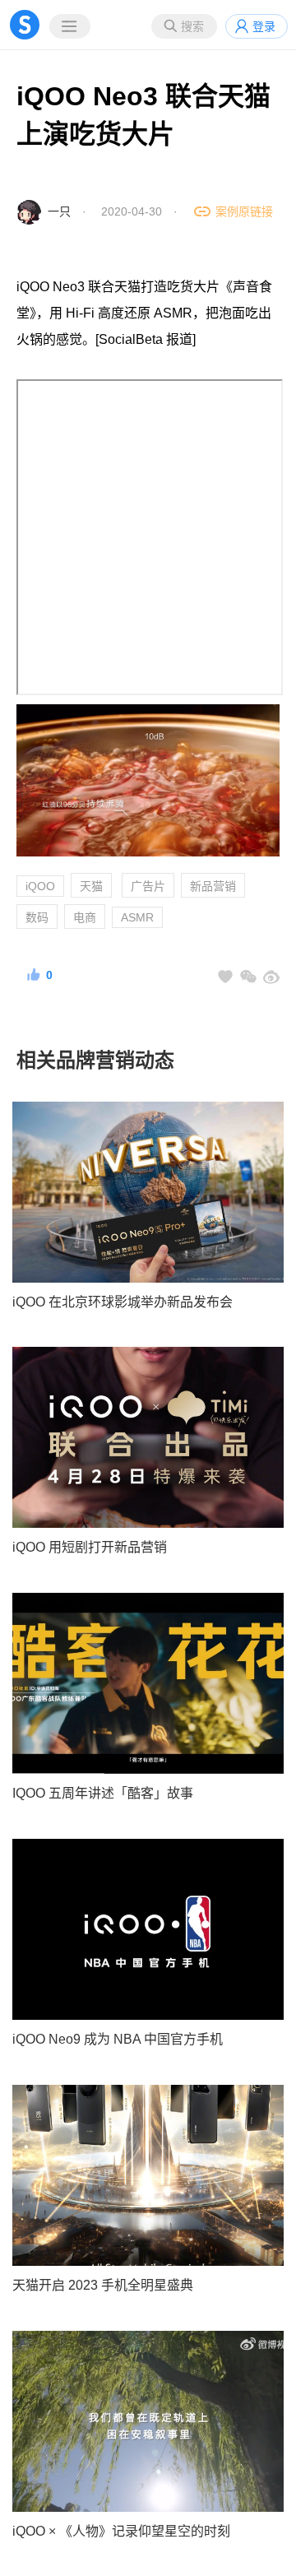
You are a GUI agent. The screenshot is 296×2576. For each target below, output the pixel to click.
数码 (37, 917)
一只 (59, 211)
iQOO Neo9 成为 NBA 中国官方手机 (118, 2039)
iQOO (40, 886)
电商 (85, 917)
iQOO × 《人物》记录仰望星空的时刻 (121, 2531)
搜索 (192, 26)
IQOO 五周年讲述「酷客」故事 (103, 1793)
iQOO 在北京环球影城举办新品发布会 (123, 1302)
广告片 (148, 886)
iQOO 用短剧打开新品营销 (90, 1547)
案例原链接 (244, 211)
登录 (264, 26)
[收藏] (225, 977)
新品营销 (213, 886)
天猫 (91, 886)
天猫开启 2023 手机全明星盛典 (103, 2285)
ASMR (137, 917)
